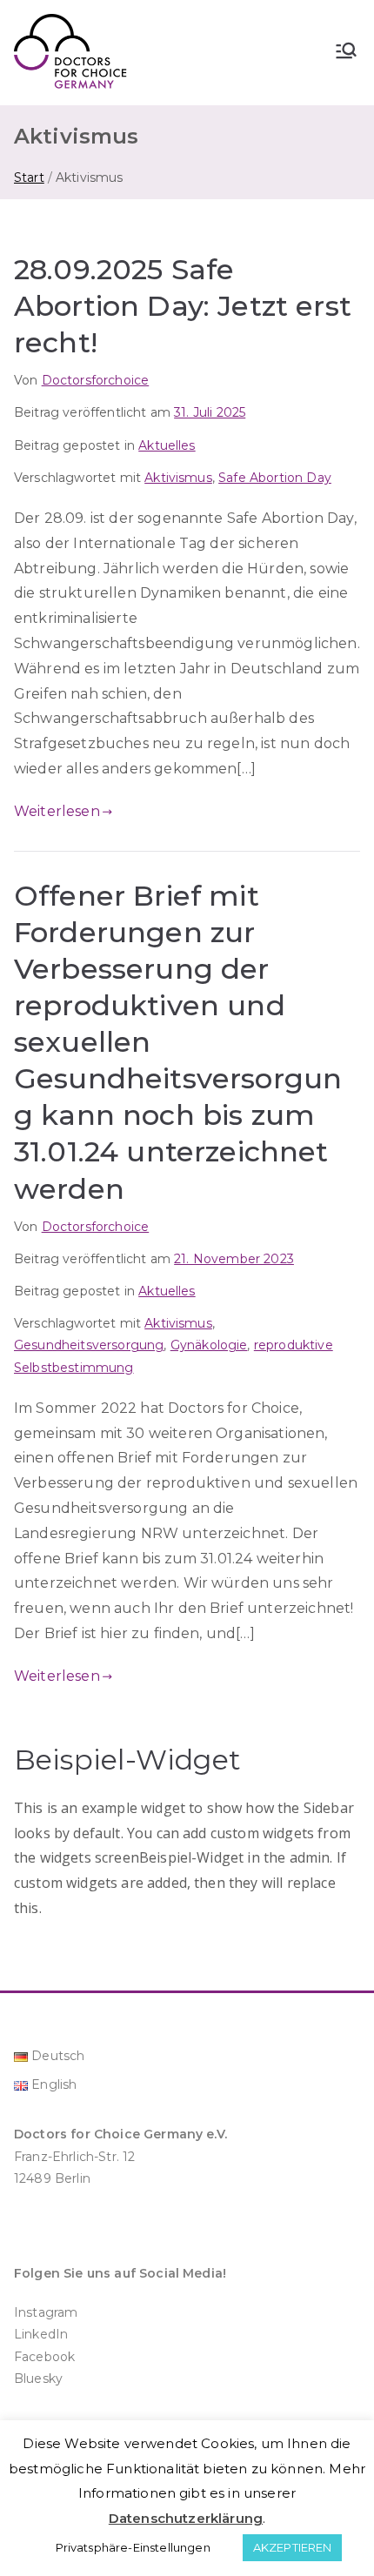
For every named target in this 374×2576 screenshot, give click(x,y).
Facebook (44, 2357)
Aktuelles (167, 445)
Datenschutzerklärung (186, 2518)
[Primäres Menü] (346, 52)
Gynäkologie (209, 1345)
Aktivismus (178, 478)
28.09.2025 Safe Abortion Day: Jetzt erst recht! (183, 306)
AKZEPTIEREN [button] (293, 2547)
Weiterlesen (57, 811)
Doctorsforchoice (96, 380)
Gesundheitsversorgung (89, 1345)
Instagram (46, 2312)
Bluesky (38, 2379)
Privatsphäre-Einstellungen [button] (133, 2547)
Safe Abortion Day (275, 478)
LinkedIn (41, 2334)
